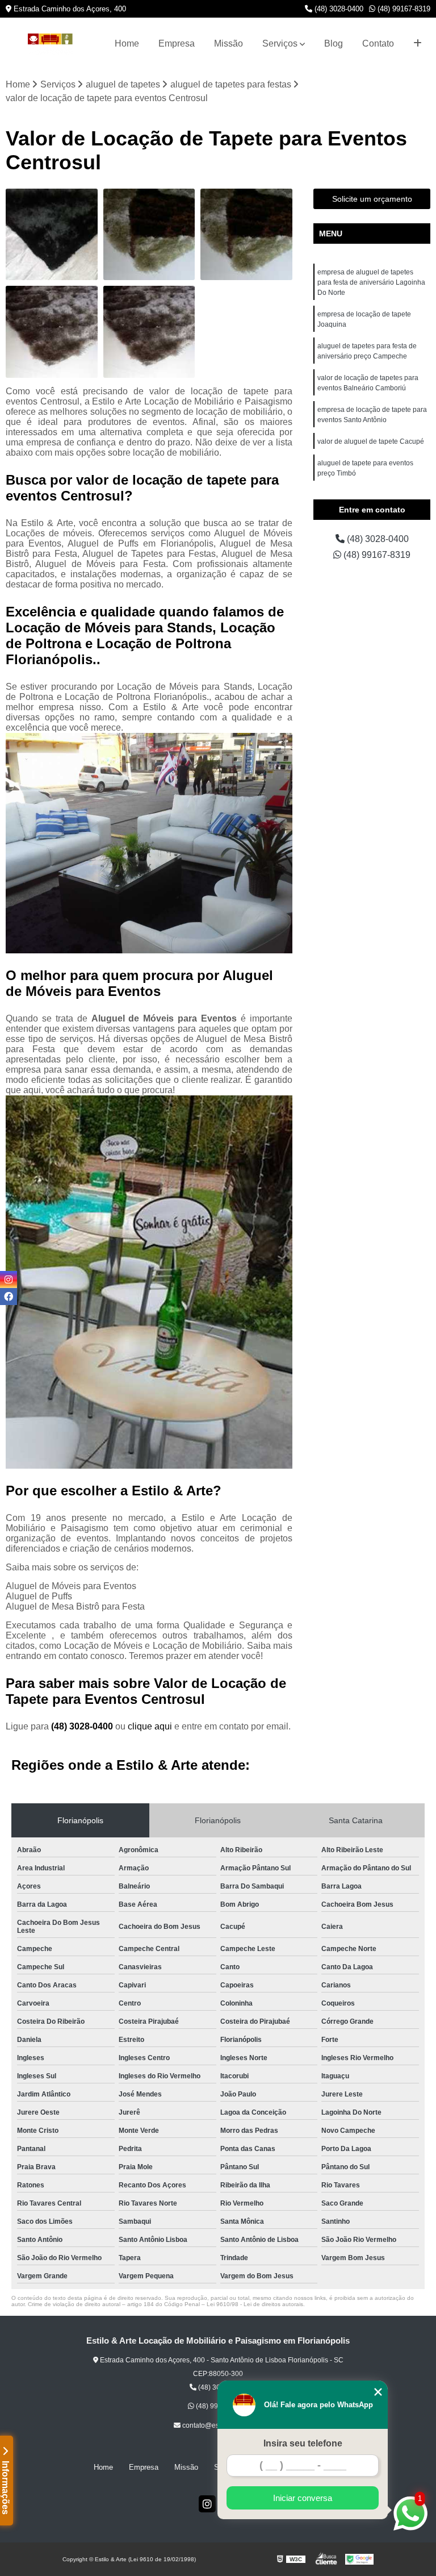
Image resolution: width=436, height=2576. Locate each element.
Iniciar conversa (303, 2498)
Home (127, 43)
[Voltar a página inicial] (50, 44)
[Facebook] (9, 1297)
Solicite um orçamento (372, 199)
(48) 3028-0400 (338, 9)
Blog (334, 43)
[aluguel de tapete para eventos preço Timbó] (246, 235)
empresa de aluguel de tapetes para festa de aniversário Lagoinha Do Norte (371, 282)
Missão (229, 43)
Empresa (177, 43)
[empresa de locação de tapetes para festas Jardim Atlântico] (52, 235)
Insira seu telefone (303, 2443)
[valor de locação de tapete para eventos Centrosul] (149, 332)
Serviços (280, 43)
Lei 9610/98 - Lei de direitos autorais (255, 2304)
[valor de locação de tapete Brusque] (52, 332)
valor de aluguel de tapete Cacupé (371, 441)
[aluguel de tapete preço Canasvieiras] (149, 235)
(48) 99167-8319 (403, 9)
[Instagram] (207, 2504)
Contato (378, 43)
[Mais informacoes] (418, 44)
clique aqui (150, 1726)
